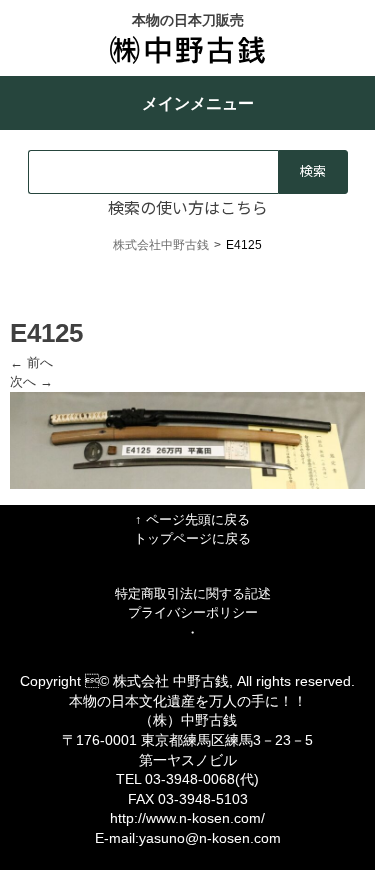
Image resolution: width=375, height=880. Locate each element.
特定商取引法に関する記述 (193, 593)
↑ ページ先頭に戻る (192, 519)
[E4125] (187, 484)
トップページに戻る (192, 538)
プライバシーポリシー (193, 612)
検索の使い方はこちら (188, 207)
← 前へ (31, 362)
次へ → (31, 381)
